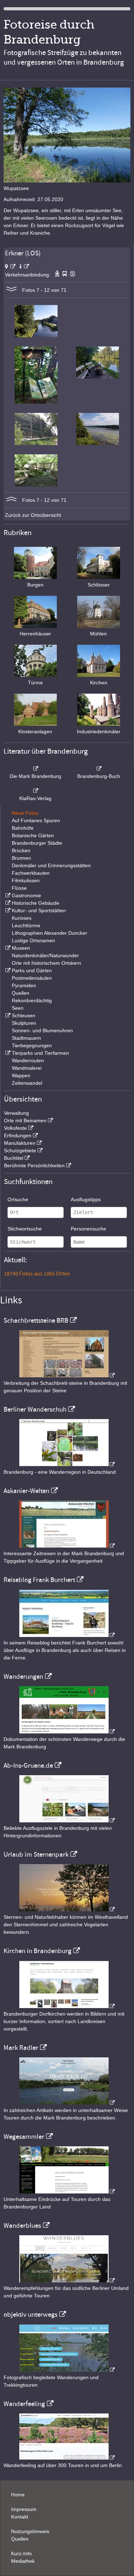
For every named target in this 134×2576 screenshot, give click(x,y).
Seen (18, 1008)
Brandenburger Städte (37, 843)
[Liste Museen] (7, 948)
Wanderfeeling (24, 2404)
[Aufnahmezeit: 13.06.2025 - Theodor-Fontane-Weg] (36, 402)
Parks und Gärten (32, 970)
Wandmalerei (27, 1068)
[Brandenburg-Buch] (99, 769)
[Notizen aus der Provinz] (67, 2103)
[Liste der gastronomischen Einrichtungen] (7, 895)
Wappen (21, 1075)
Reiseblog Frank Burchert (39, 1580)
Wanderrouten (28, 1060)
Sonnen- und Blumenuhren (42, 1030)
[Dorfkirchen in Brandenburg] (67, 2006)
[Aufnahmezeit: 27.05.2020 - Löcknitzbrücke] (36, 485)
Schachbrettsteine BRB (36, 1321)
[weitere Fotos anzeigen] (11, 290)
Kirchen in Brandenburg (38, 1951)
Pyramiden (24, 985)
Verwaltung (16, 1113)
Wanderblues (22, 2226)
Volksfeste (15, 1128)
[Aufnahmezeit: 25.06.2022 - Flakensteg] (36, 443)
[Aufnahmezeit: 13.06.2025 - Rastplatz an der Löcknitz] (98, 377)
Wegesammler (24, 2137)
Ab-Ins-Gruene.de (28, 1766)
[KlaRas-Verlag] (35, 791)
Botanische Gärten (33, 835)
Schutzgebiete (20, 1150)
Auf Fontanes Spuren (36, 820)
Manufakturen (20, 1143)
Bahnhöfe (23, 828)
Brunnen (21, 858)
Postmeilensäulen (32, 978)
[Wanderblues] (67, 2281)
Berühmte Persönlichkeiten (34, 1165)
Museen (21, 948)
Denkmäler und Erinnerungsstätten (51, 865)
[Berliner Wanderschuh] (67, 1464)
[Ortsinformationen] (24, 266)
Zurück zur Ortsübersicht (33, 515)
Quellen (21, 993)
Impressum (24, 2509)
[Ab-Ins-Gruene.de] (67, 1821)
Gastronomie (26, 895)
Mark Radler (21, 2048)
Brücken (21, 850)
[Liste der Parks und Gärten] (7, 970)
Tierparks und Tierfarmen (40, 1053)
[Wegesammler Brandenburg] (67, 2192)
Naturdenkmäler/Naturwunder (45, 955)
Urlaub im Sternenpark (36, 1854)
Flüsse (19, 888)
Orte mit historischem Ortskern (46, 963)
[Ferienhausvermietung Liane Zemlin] (67, 1909)
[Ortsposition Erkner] (10, 266)
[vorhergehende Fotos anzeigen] (11, 500)
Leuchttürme (26, 925)
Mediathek (23, 2561)
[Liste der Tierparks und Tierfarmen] (7, 1053)
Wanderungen (23, 1677)
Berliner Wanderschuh (35, 1409)
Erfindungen (18, 1135)
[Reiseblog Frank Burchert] (67, 1635)
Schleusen (24, 1015)
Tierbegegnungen (32, 1045)
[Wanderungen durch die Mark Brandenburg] (67, 1732)
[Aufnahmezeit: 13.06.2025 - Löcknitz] (36, 335)
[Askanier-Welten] (67, 1546)
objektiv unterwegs (31, 2315)
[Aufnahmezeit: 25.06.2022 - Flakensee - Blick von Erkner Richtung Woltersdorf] (98, 443)
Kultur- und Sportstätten (39, 910)
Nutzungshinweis (30, 2531)
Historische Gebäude (36, 903)
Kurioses (22, 918)
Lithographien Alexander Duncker (49, 933)
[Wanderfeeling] (67, 2458)
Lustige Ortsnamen (33, 940)
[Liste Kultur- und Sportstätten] (7, 910)
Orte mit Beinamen (25, 1120)
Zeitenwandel (27, 1083)
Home (18, 2495)
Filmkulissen (26, 880)
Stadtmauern (26, 1038)
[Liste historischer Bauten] (7, 903)
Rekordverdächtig (32, 1000)
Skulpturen (24, 1023)
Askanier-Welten (26, 1491)
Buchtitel (14, 1158)
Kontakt (20, 2517)
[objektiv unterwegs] (67, 2370)
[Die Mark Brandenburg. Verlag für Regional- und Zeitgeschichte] (35, 769)
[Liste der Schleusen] (7, 1015)
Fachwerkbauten (31, 873)
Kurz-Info (21, 2553)
